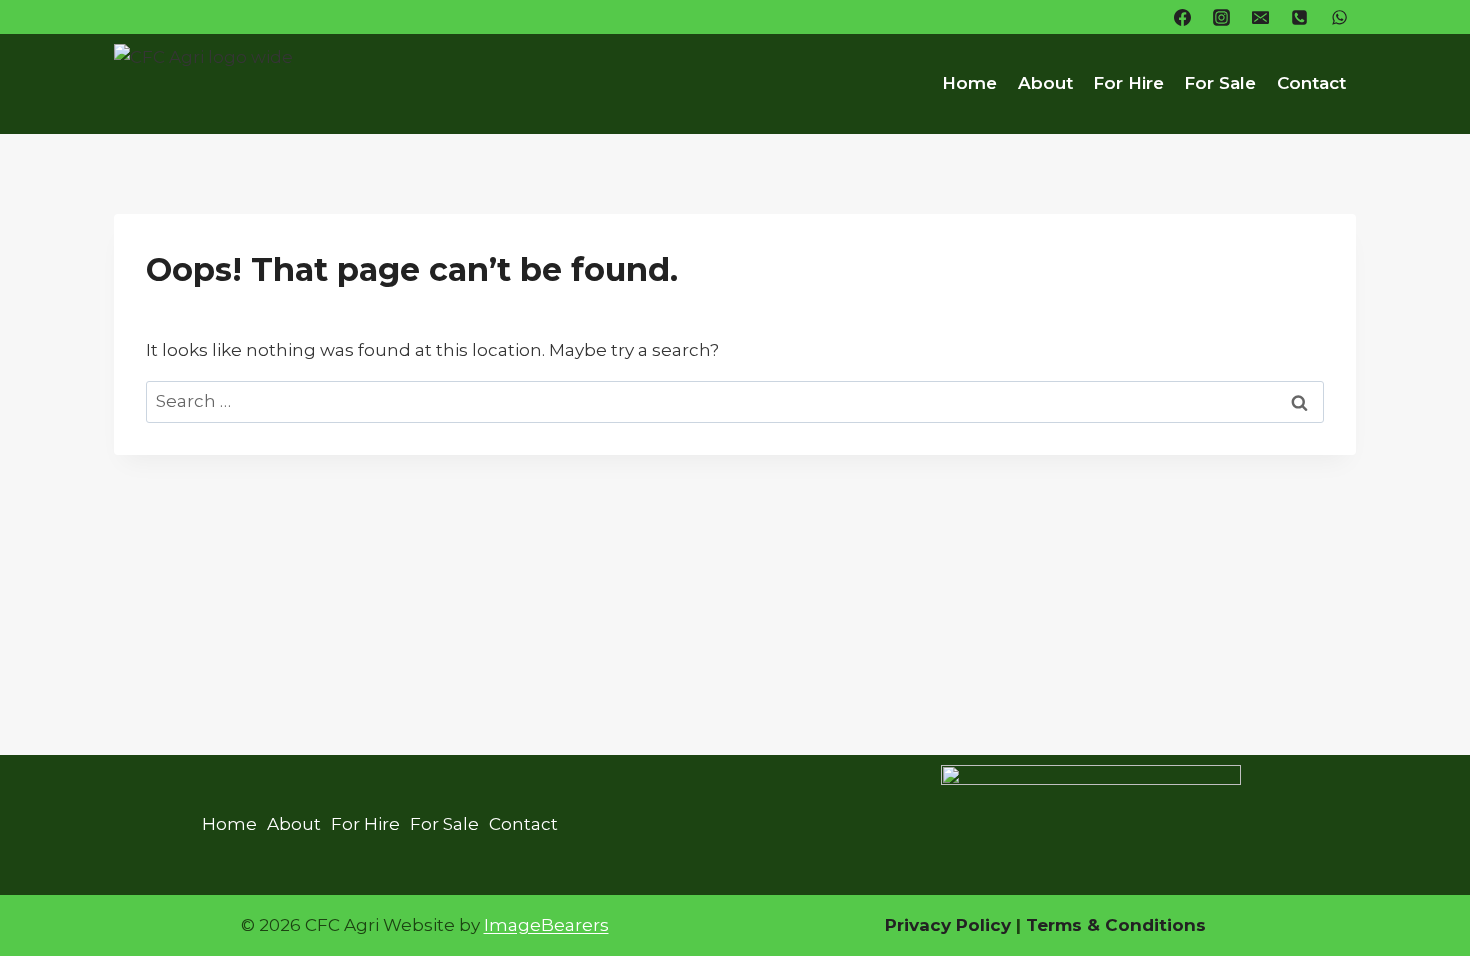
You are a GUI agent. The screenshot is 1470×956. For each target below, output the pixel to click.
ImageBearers (546, 925)
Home (969, 83)
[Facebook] (1183, 17)
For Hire (1128, 83)
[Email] (1261, 17)
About (1045, 83)
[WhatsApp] (1339, 17)
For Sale (1220, 83)
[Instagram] (1222, 17)
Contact (1311, 83)
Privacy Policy (948, 925)
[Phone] (1300, 17)
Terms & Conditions (1113, 925)
